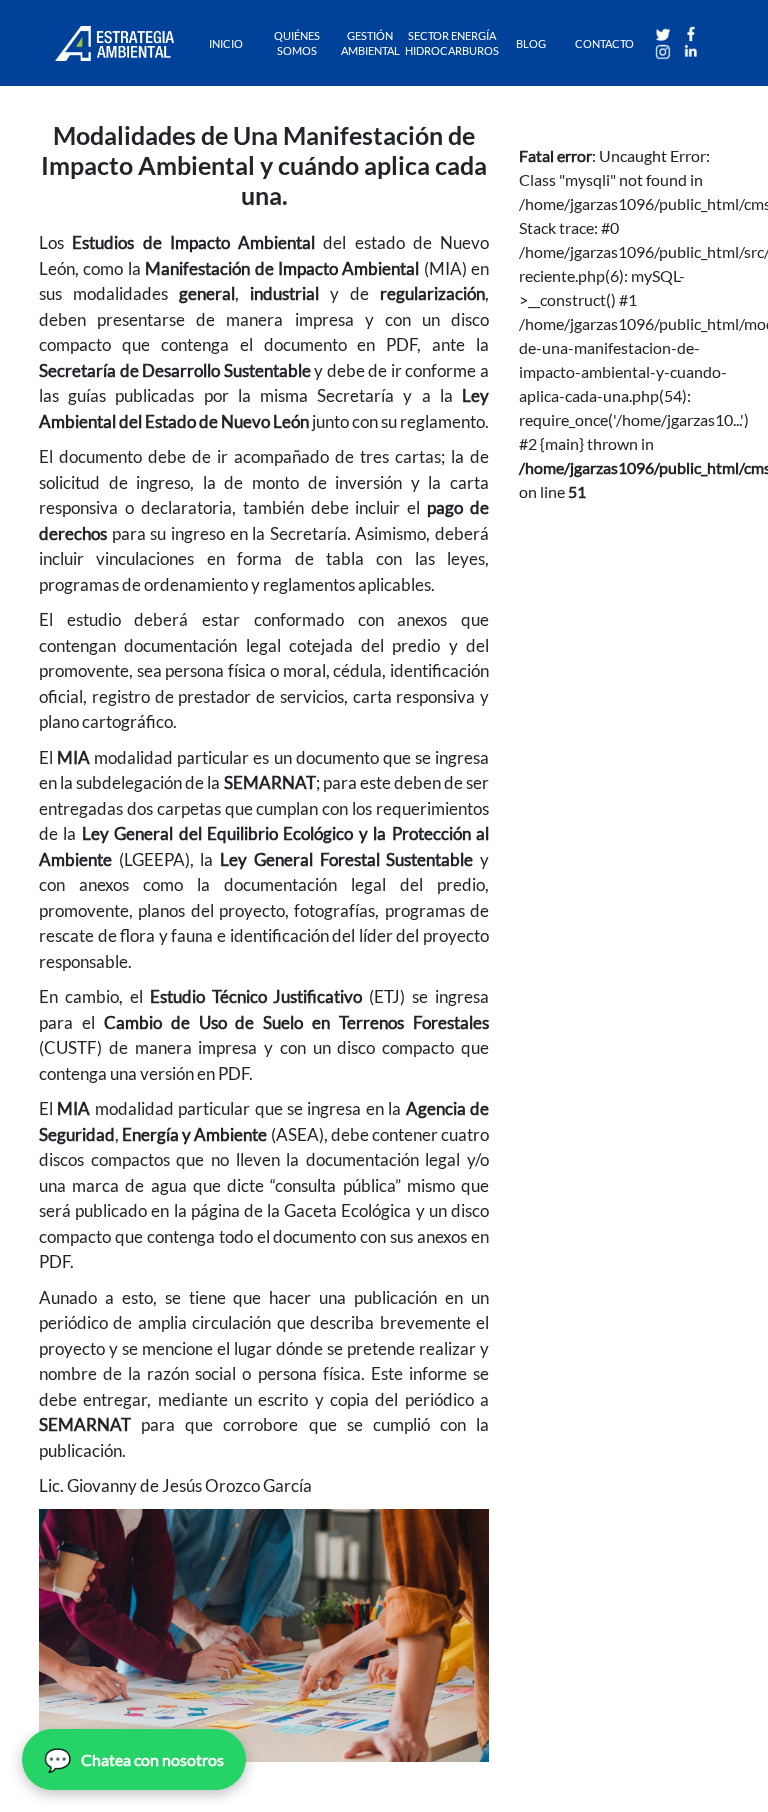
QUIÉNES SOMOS (297, 43)
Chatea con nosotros (134, 1759)
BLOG (531, 43)
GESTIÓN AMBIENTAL (370, 43)
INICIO (226, 43)
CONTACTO (604, 43)
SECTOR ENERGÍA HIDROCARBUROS (452, 43)
